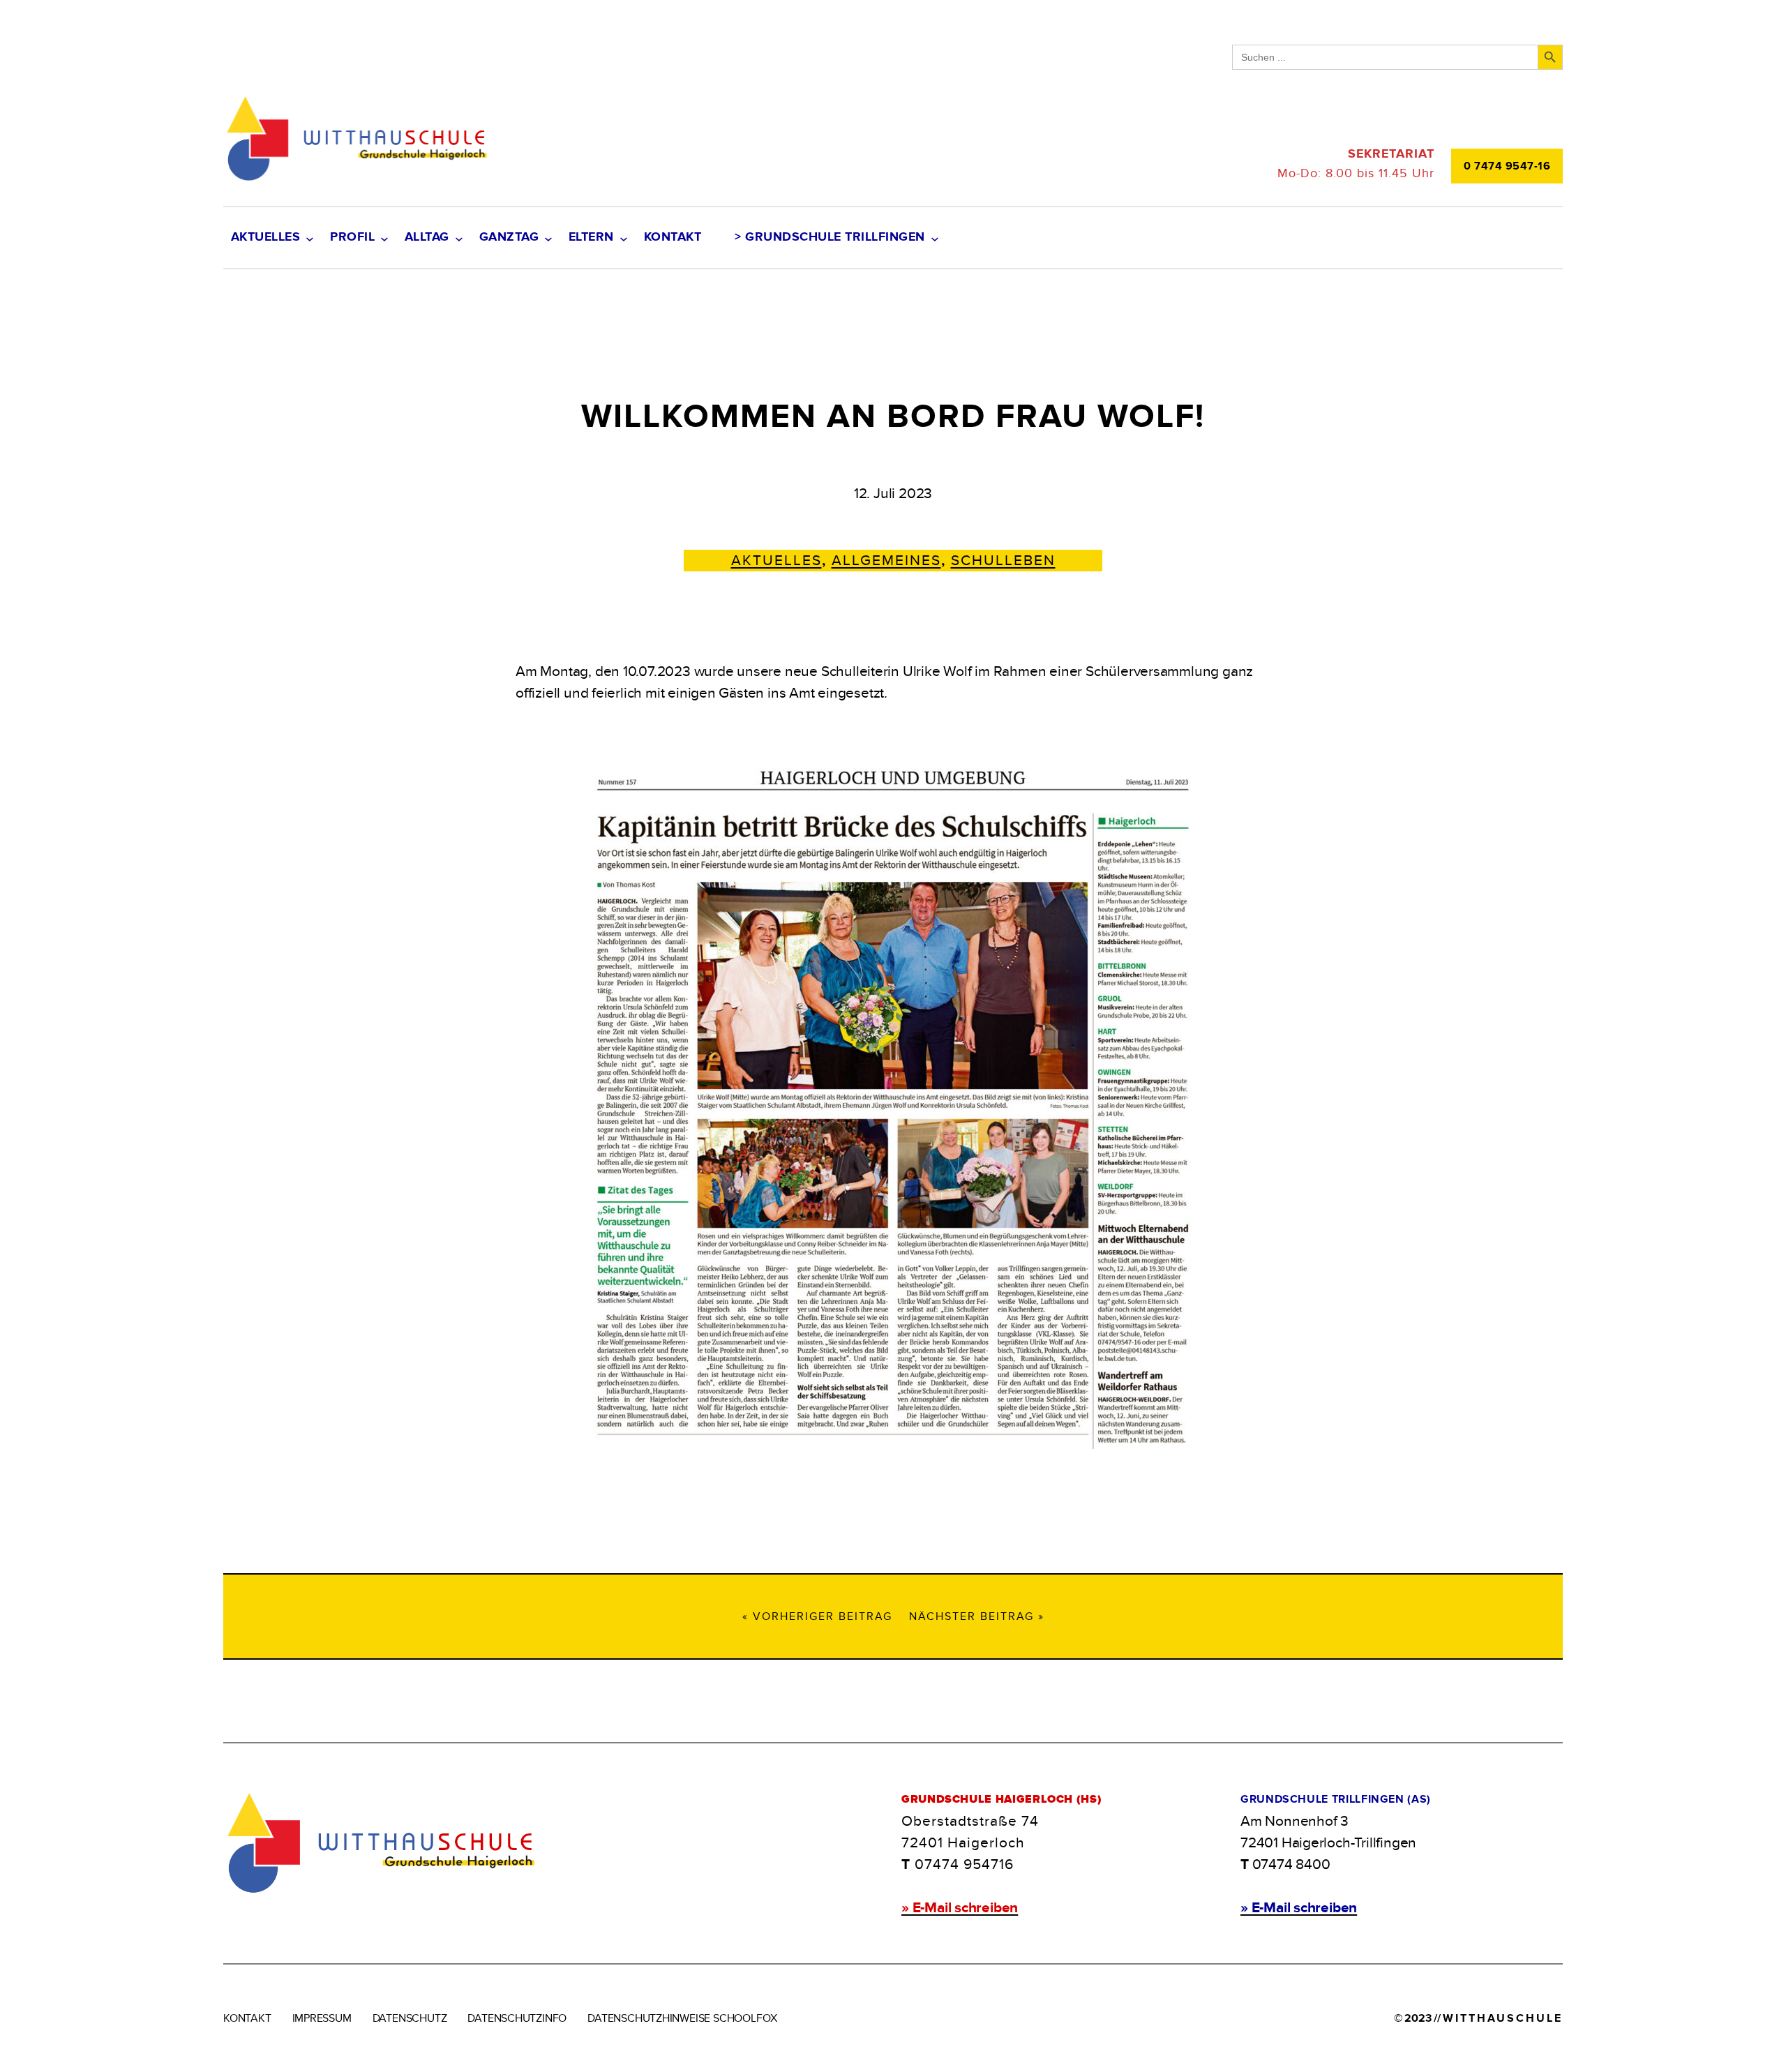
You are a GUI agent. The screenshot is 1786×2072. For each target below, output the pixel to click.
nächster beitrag (971, 1616)
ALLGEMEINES (886, 561)
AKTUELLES (776, 561)
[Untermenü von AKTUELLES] (309, 238)
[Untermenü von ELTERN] (623, 238)
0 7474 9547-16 (1507, 166)
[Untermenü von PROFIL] (384, 238)
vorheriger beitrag (823, 1616)
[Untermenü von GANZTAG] (548, 238)
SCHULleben (1003, 561)
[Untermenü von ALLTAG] (459, 238)
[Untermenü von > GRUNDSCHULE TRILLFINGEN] (935, 238)
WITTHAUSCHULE (1503, 2018)
